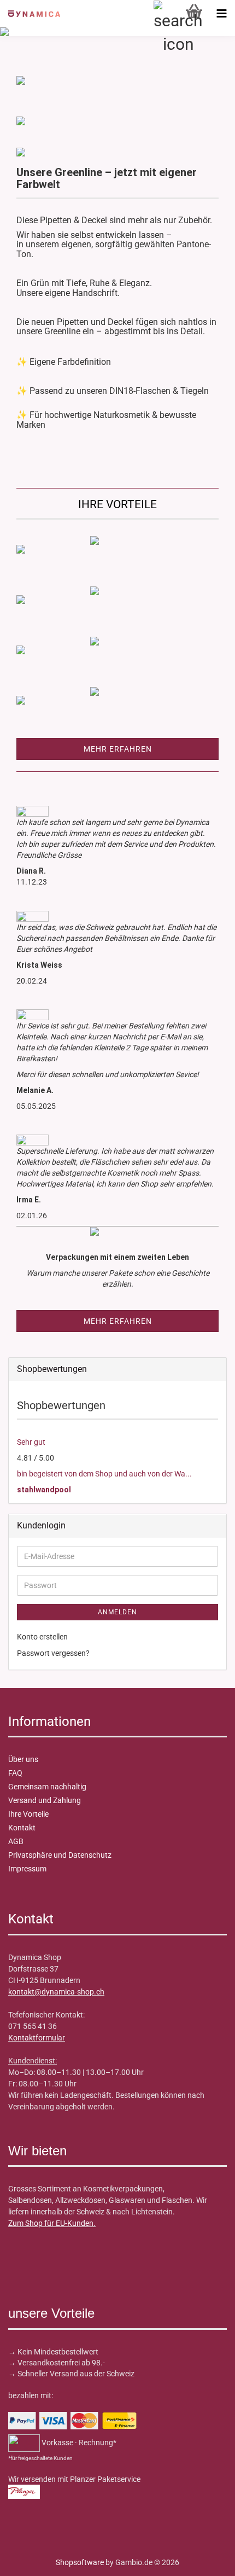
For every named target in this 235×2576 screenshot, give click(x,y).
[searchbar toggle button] (167, 14)
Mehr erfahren (118, 749)
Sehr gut (31, 1442)
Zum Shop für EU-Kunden (51, 2223)
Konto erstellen (42, 1637)
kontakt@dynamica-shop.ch (56, 1992)
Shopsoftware (80, 2562)
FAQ (15, 1773)
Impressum (27, 1869)
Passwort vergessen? (53, 1653)
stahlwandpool (44, 1490)
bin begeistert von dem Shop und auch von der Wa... (104, 1474)
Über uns (23, 1759)
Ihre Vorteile (28, 1814)
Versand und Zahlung (45, 1800)
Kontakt (22, 1828)
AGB (16, 1841)
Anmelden (117, 1612)
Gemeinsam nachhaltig (47, 1787)
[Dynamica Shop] (30, 14)
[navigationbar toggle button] (221, 14)
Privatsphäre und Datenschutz (60, 1855)
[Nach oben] (30, 2560)
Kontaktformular (37, 2038)
